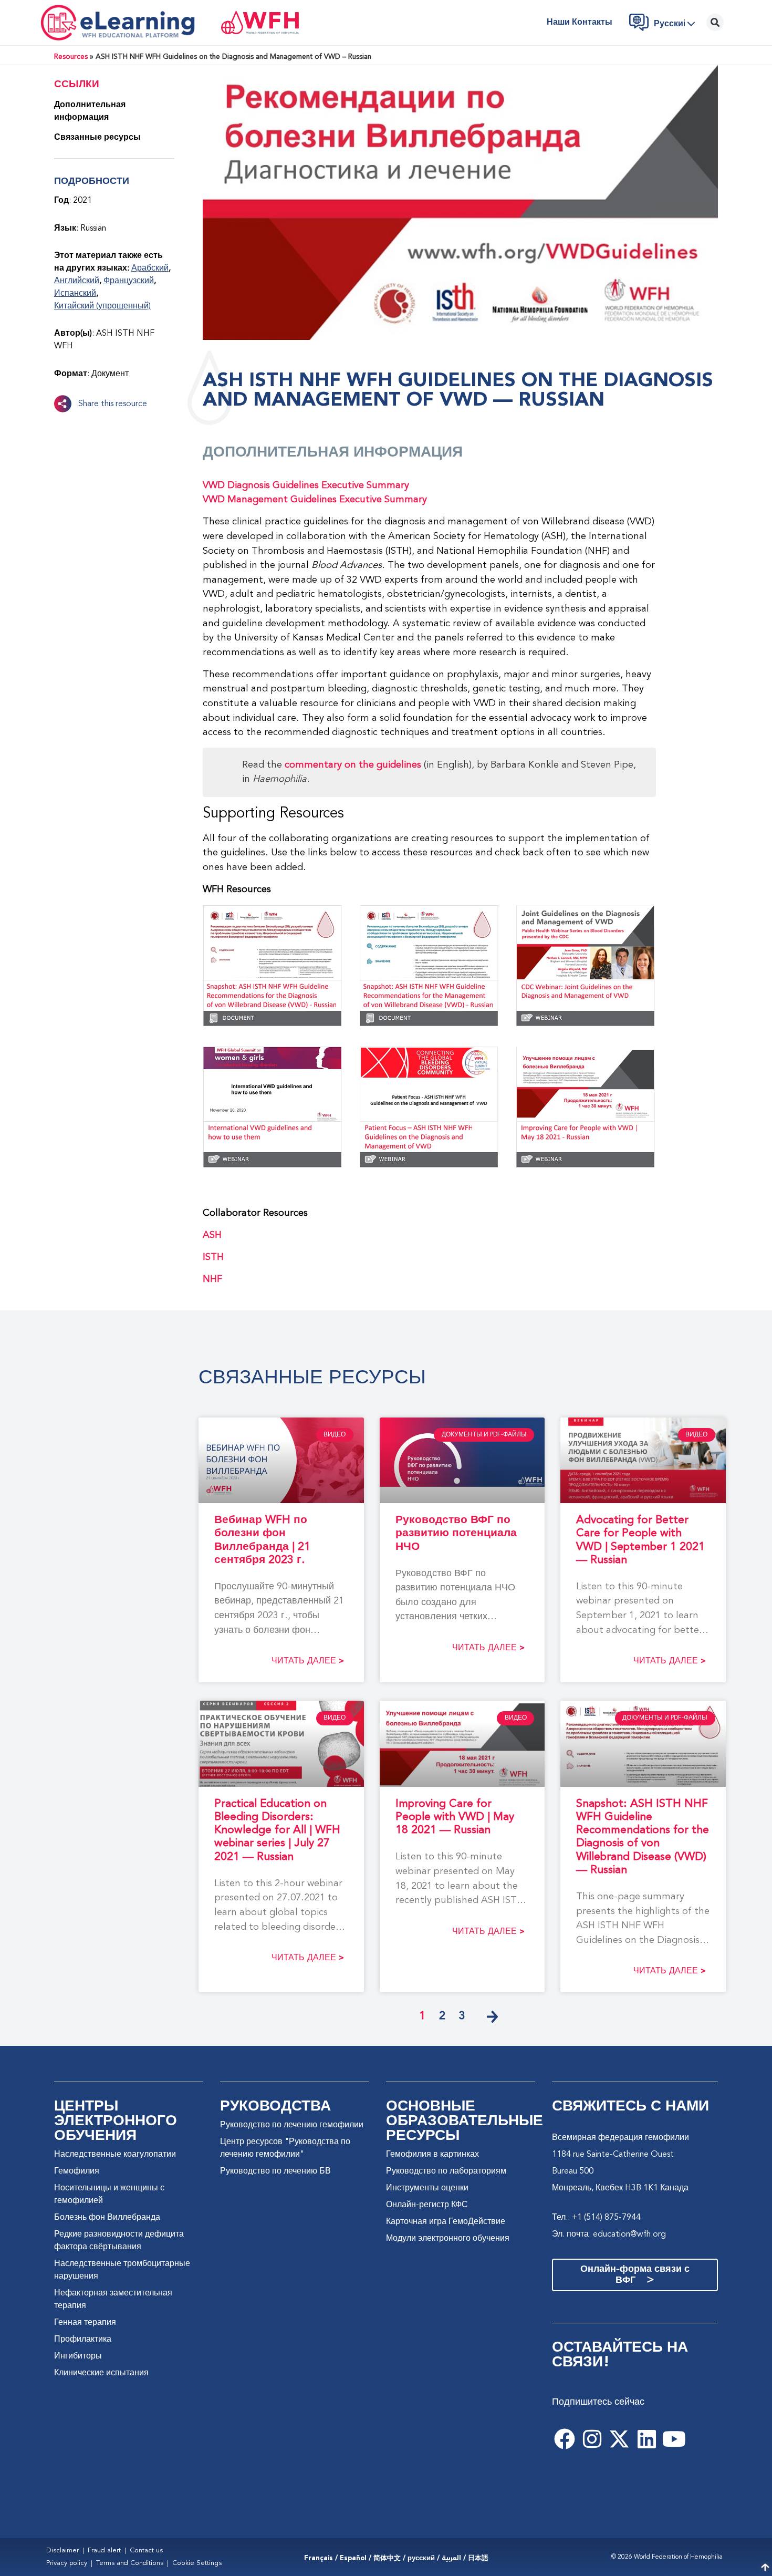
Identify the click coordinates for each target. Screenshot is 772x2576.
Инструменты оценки (427, 2188)
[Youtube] (674, 2439)
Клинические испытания (101, 2373)
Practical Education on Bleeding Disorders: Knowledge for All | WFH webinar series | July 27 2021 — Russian (277, 1830)
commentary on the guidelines (353, 765)
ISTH (213, 1257)
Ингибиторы (78, 2356)
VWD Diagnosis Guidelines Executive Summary (306, 485)
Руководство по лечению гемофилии (292, 2125)
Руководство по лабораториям (446, 2171)
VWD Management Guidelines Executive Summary (315, 500)
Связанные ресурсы (97, 138)
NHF (212, 1279)
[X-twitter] (619, 2439)
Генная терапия (85, 2323)
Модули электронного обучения (448, 2239)
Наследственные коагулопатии (115, 2155)
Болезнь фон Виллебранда (107, 2218)
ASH (212, 1235)
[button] (677, 24)
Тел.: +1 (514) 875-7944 (596, 2218)
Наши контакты (580, 23)
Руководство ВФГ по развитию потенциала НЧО (456, 1533)
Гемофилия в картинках (432, 2155)
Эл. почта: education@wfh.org (609, 2234)
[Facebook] (565, 2439)
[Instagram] (592, 2439)
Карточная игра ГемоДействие (446, 2222)
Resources (71, 57)
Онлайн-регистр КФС (427, 2205)
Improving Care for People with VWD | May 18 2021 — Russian (455, 1817)
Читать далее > (308, 1661)
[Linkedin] (646, 2439)
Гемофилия (77, 2171)
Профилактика (83, 2340)
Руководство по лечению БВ (275, 2171)
